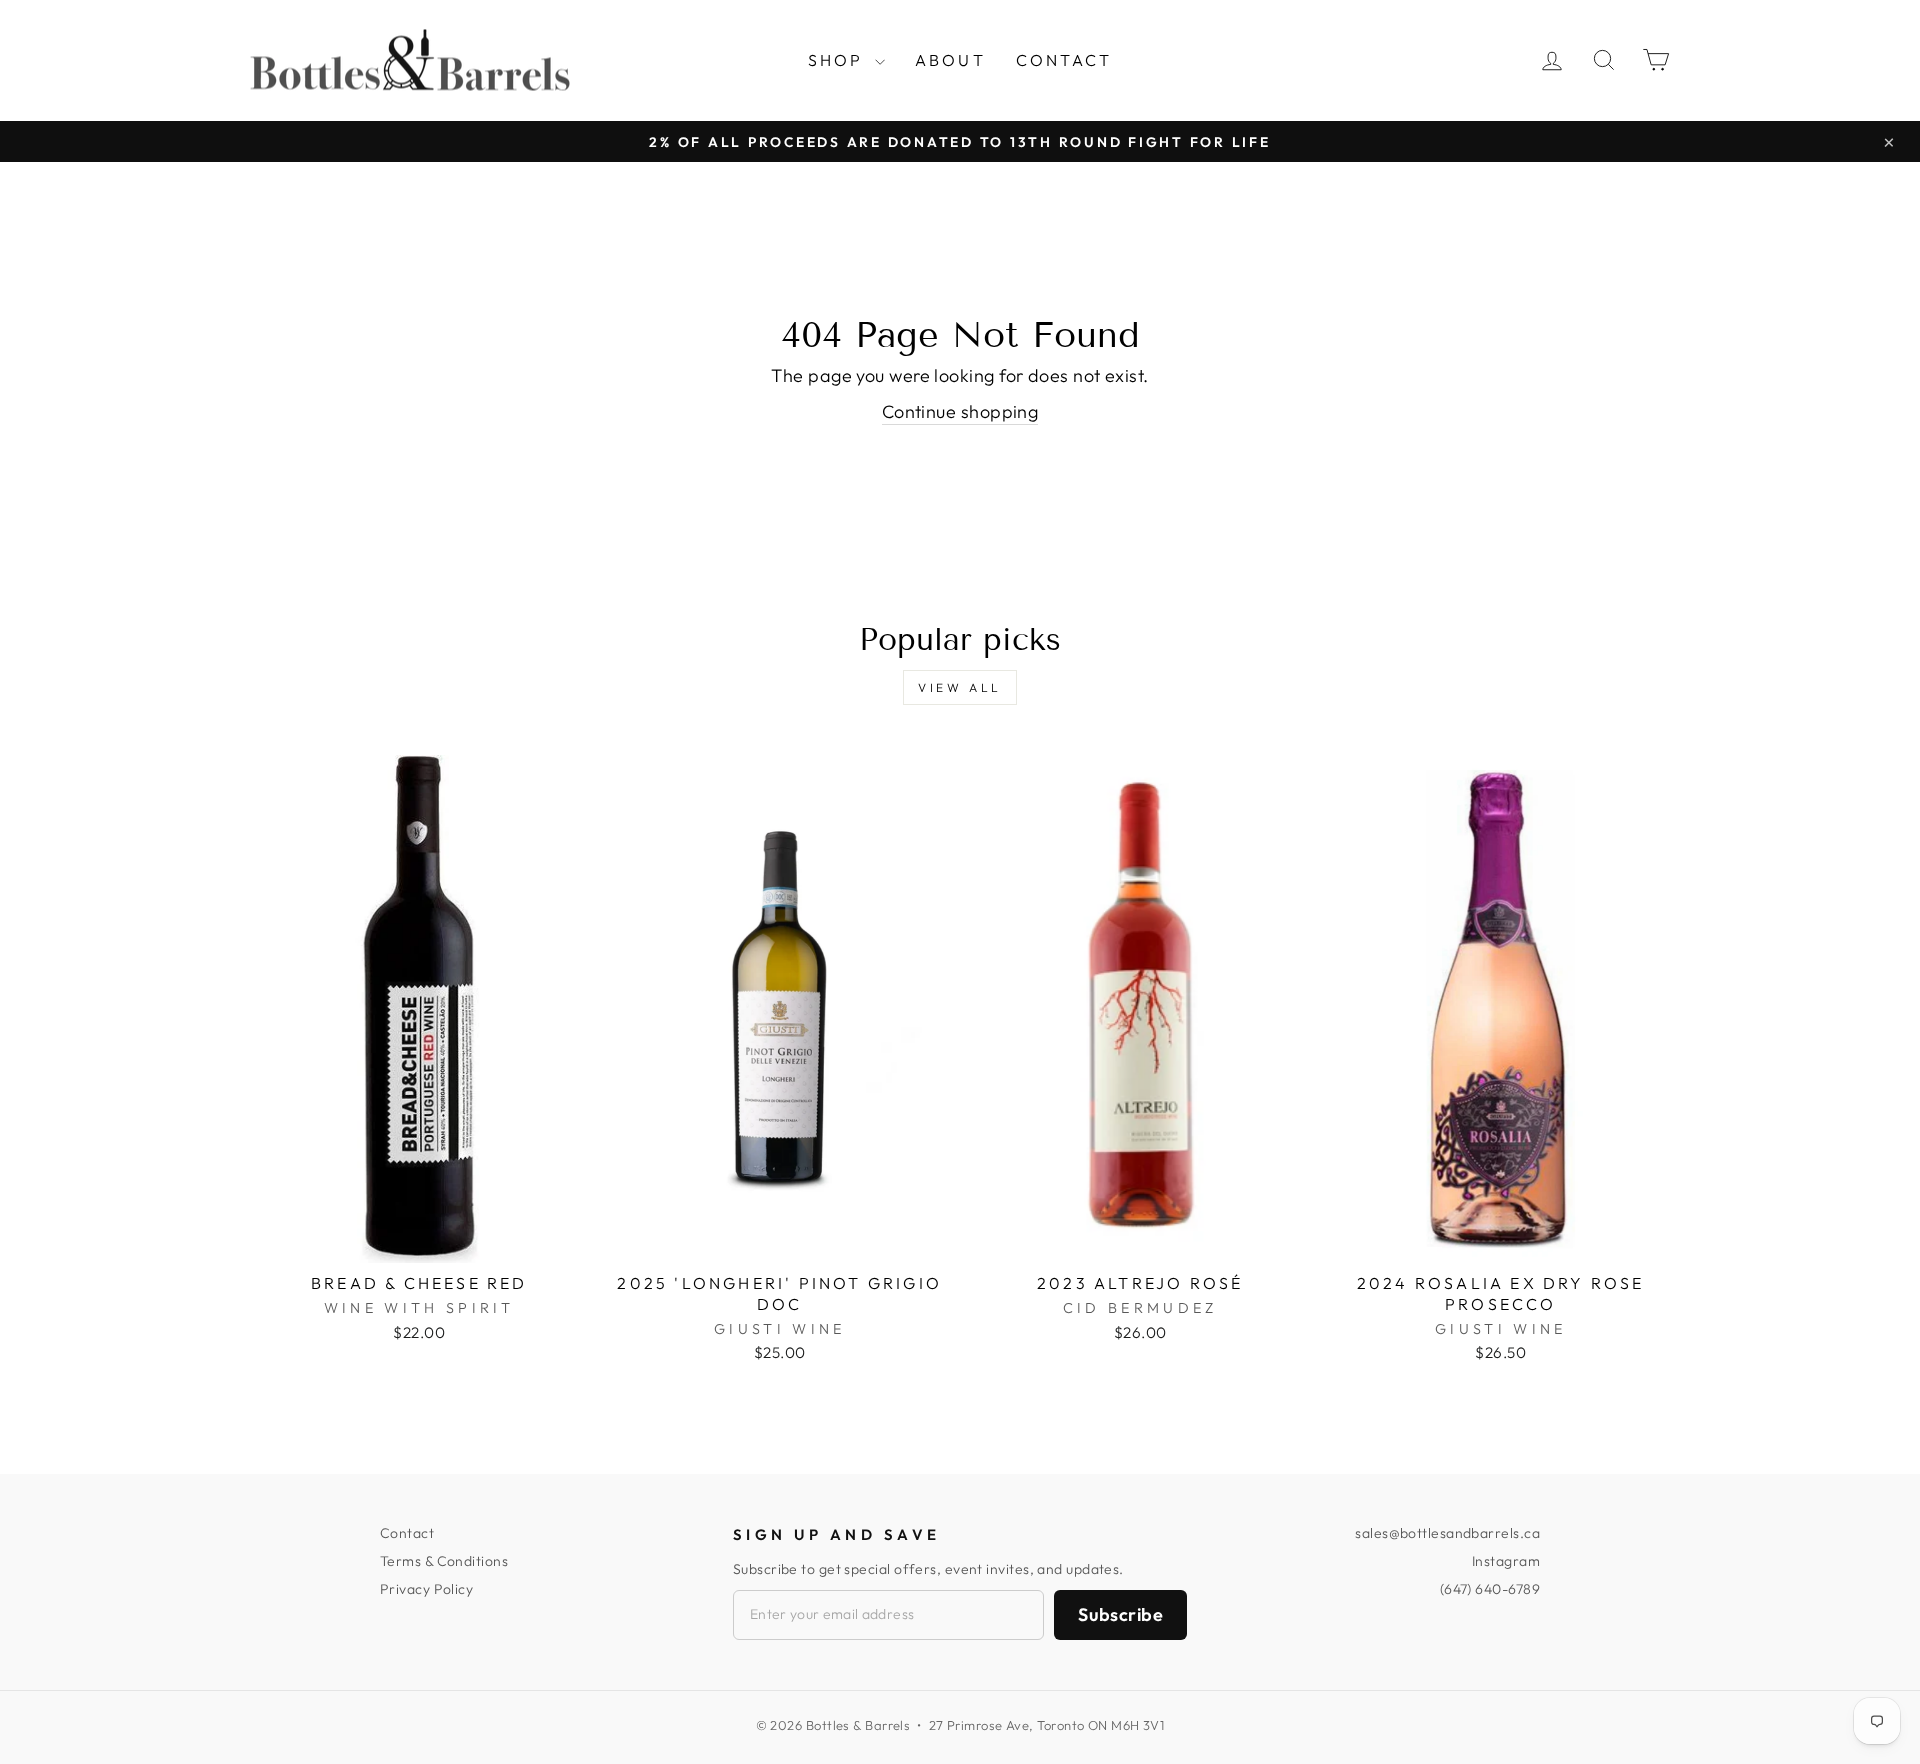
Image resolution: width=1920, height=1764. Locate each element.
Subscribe (1120, 1614)
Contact (1064, 60)
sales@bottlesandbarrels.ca (1447, 1533)
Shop (839, 60)
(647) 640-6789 (1490, 1589)
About (950, 60)
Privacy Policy (426, 1589)
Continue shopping (960, 411)
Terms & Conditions (444, 1561)
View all (960, 687)
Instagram (1506, 1561)
